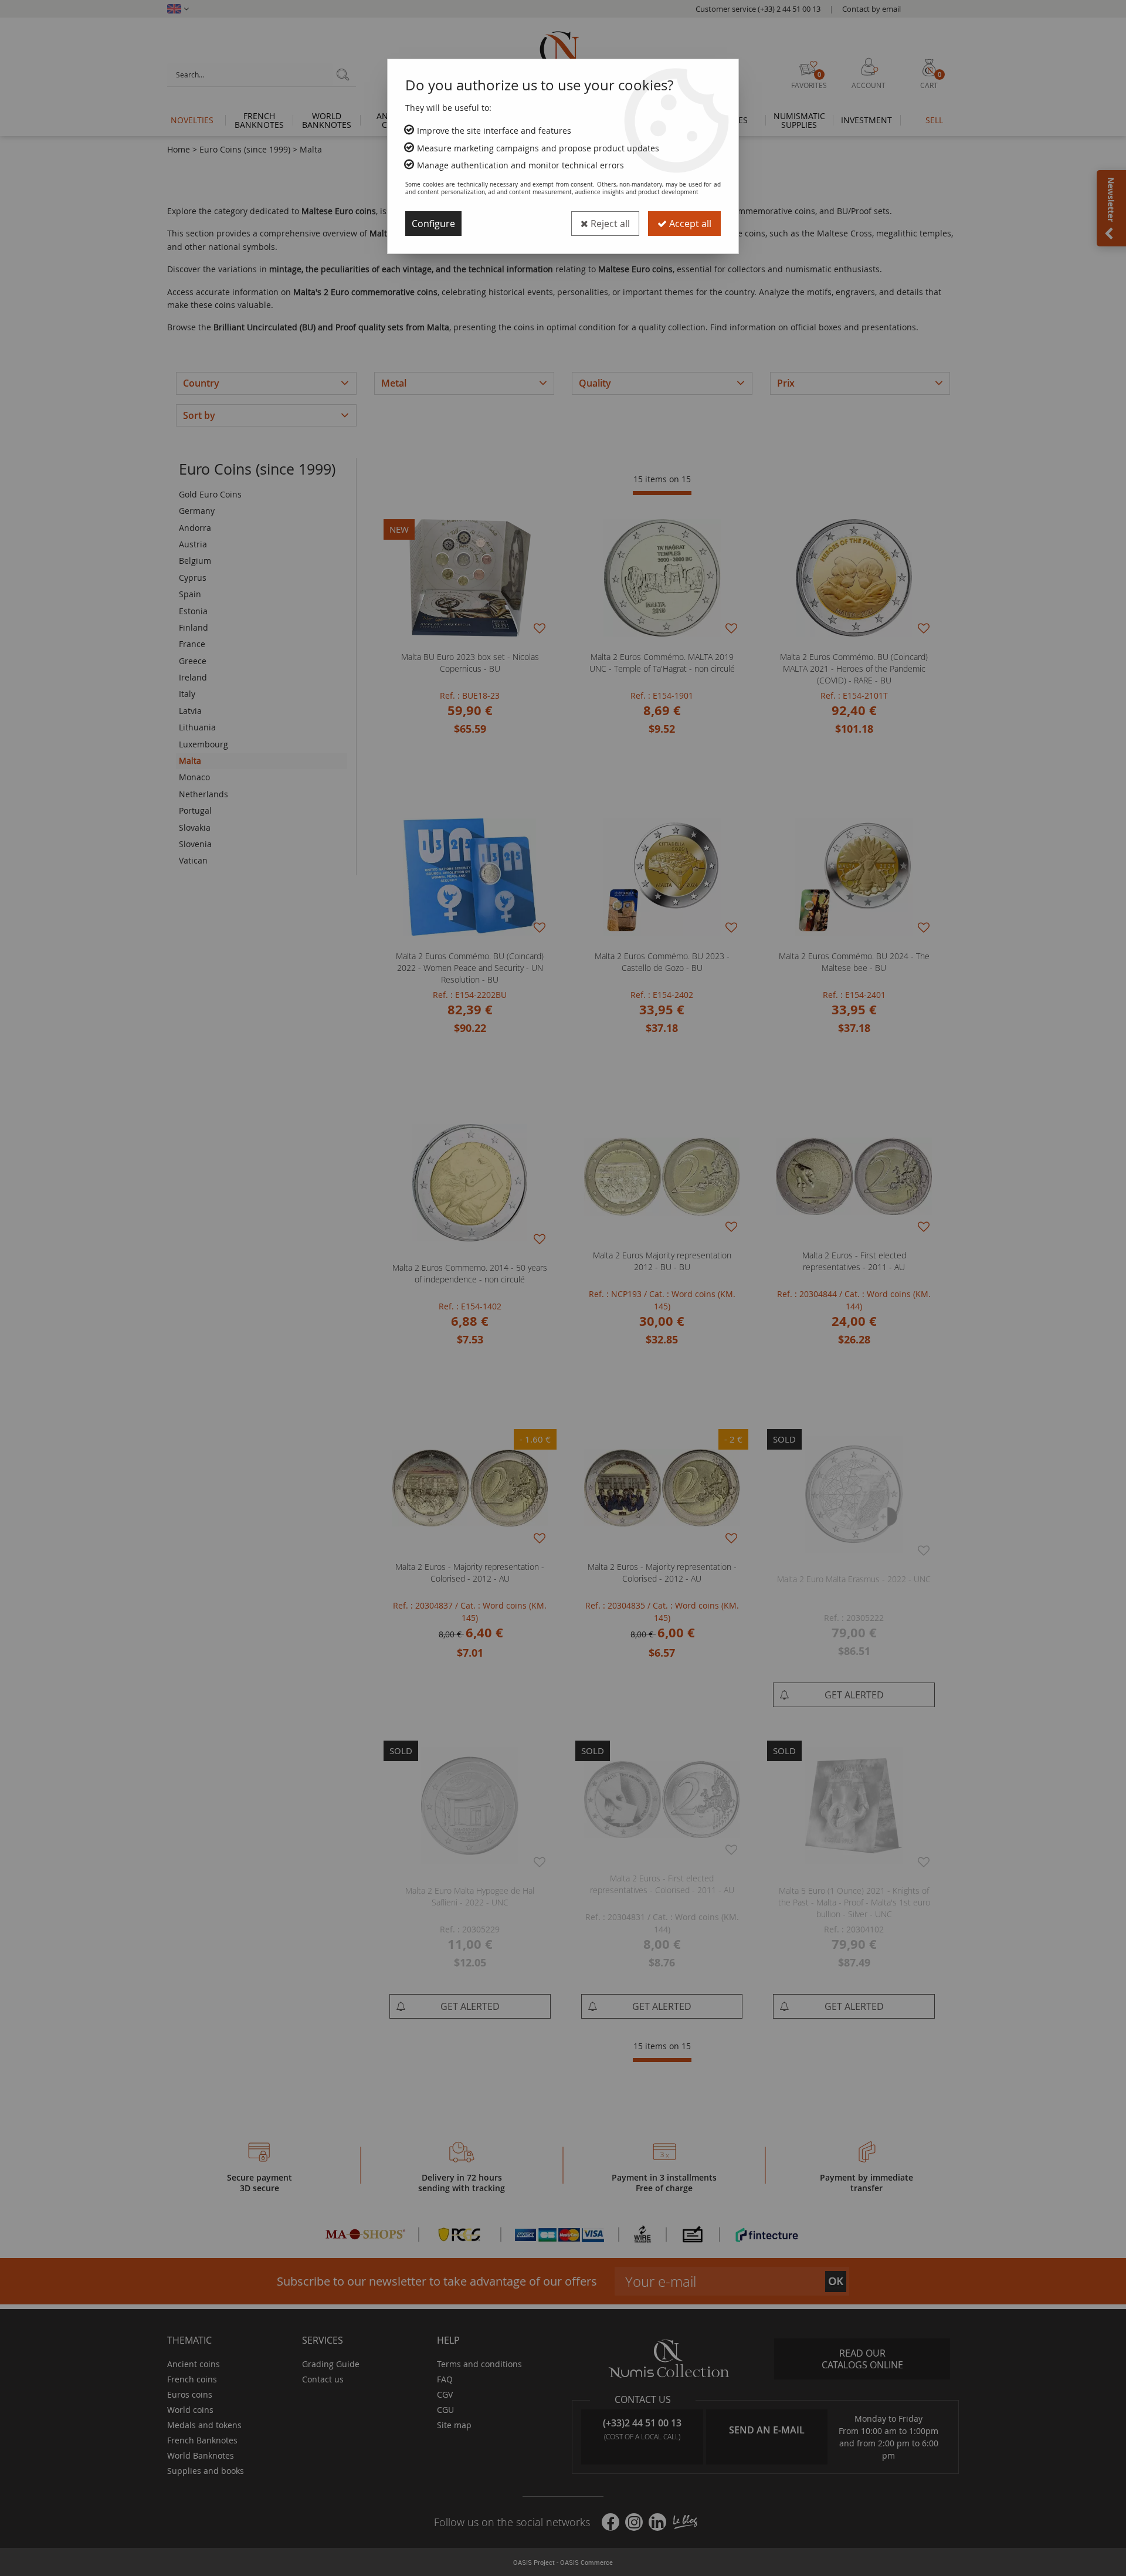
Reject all (609, 224)
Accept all (689, 224)
